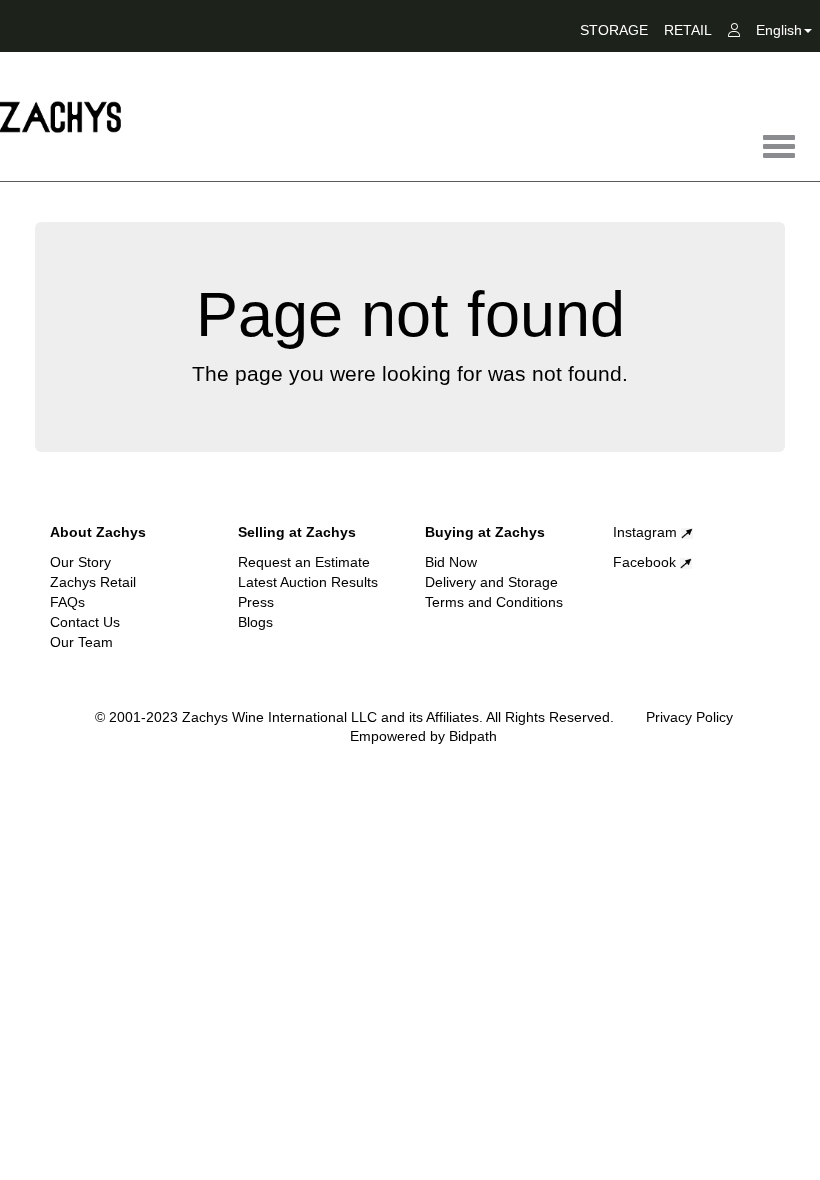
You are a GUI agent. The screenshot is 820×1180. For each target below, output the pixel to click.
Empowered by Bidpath (423, 736)
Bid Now (451, 562)
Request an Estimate (304, 562)
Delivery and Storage (491, 582)
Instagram (647, 532)
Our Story (80, 562)
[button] (784, 34)
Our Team (81, 642)
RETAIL (688, 30)
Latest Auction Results (308, 582)
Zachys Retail (93, 582)
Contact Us (85, 622)
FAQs (67, 602)
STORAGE (614, 30)
